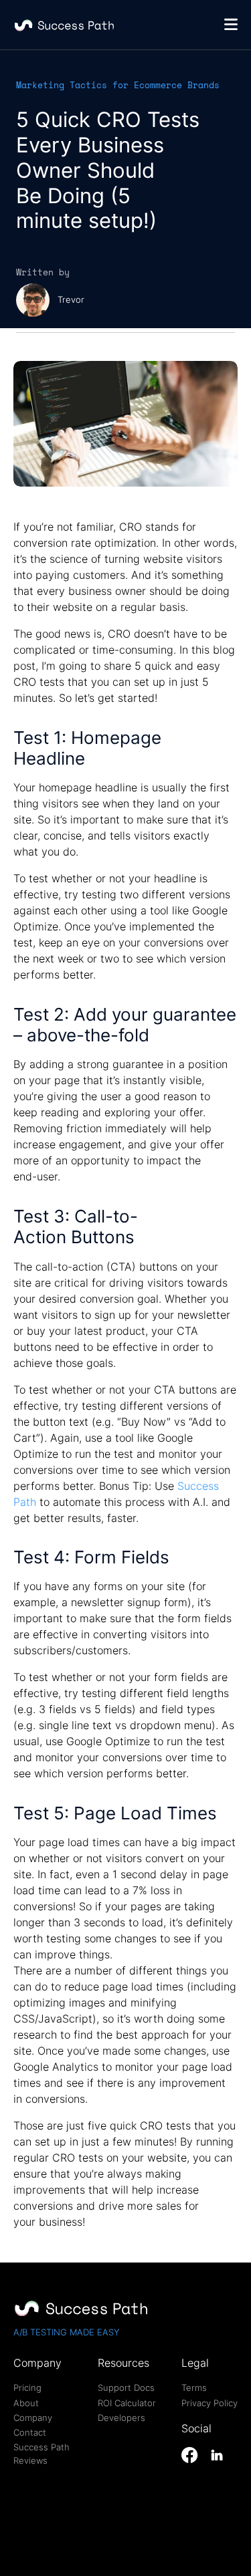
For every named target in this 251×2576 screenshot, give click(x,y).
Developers (121, 2418)
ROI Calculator (127, 2403)
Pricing (27, 2388)
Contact (30, 2432)
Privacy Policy (210, 2403)
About (26, 2403)
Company (33, 2418)
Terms (194, 2388)
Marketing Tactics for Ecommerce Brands (118, 85)
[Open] (231, 24)
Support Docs (126, 2388)
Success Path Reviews (41, 2454)
